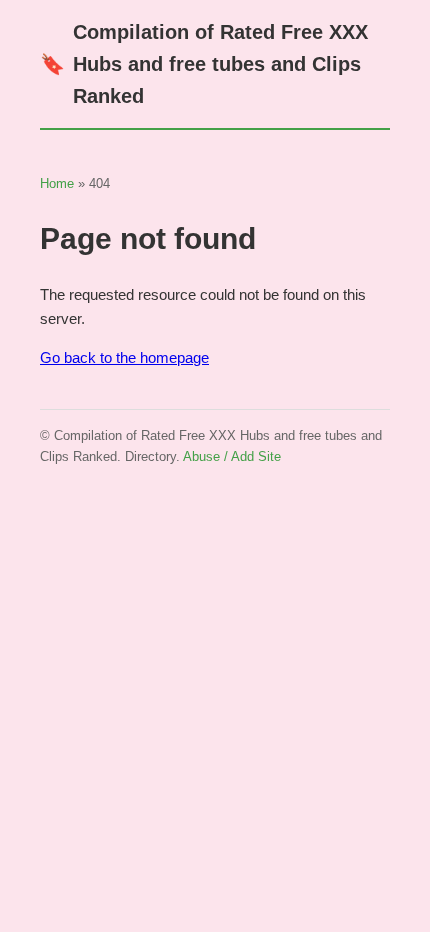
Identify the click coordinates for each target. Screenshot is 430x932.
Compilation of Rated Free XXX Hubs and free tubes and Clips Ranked (204, 64)
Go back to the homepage (124, 357)
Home (57, 183)
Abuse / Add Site (232, 456)
